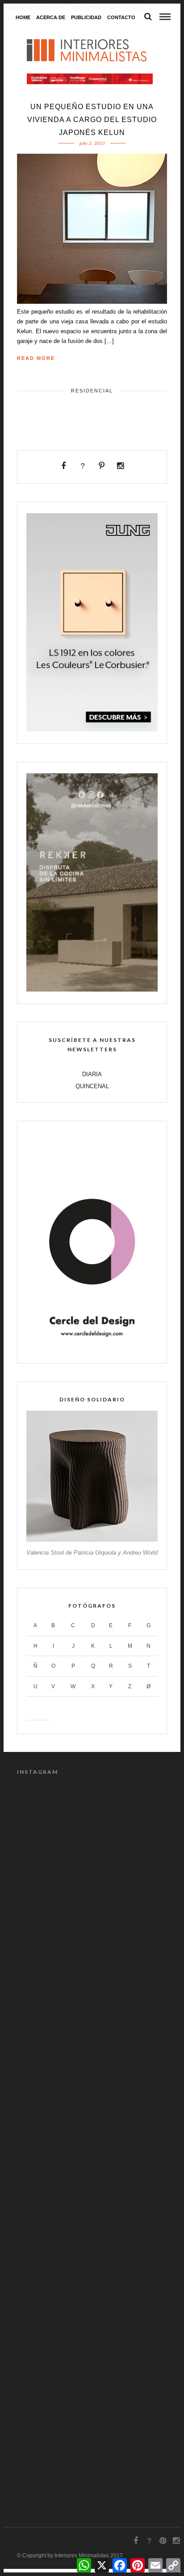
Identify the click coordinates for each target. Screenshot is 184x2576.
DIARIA (92, 1074)
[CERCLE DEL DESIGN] (92, 1349)
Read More (36, 358)
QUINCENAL (92, 1086)
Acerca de (51, 17)
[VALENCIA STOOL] (92, 1540)
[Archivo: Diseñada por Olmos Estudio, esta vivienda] (92, 2360)
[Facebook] (64, 466)
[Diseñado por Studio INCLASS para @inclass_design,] (92, 1830)
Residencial (92, 391)
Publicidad (86, 17)
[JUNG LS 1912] (92, 729)
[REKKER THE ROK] (92, 990)
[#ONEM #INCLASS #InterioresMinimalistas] (92, 1919)
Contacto (121, 17)
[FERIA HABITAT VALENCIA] (90, 79)
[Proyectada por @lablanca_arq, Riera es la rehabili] (92, 2095)
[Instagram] (121, 466)
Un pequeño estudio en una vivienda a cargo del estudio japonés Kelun (92, 120)
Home (23, 17)
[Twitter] (83, 466)
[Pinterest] (102, 466)
